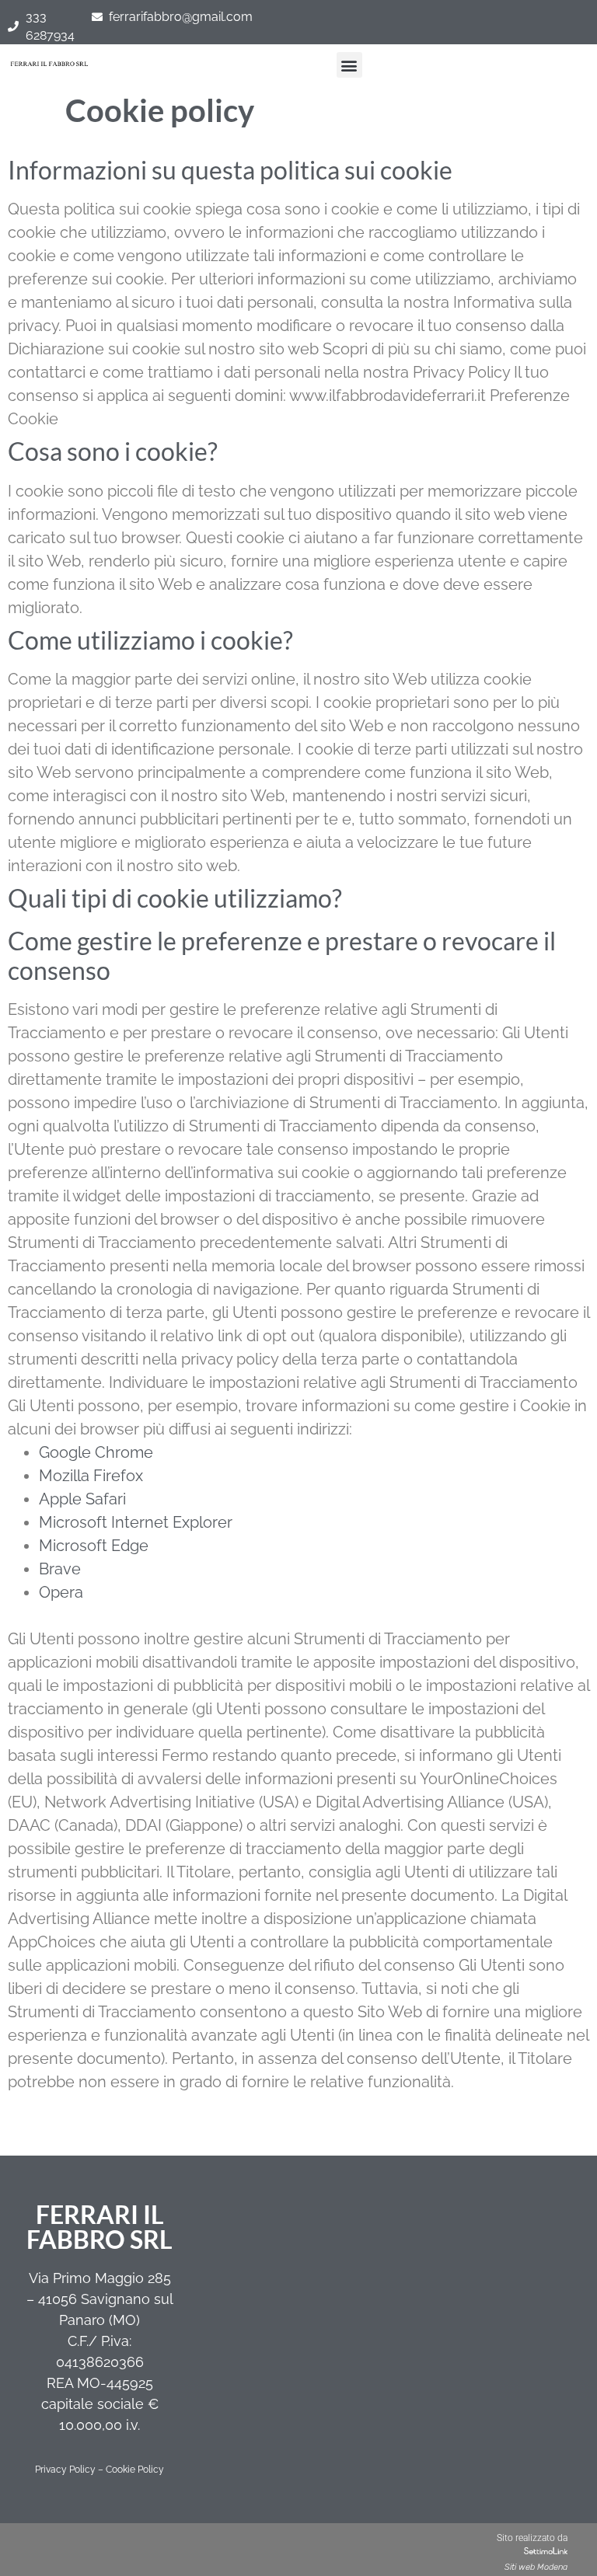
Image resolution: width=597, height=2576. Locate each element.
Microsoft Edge (94, 1546)
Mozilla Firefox (91, 1476)
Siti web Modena (536, 2567)
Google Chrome (96, 1452)
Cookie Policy (135, 2470)
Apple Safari (82, 1499)
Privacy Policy (65, 2470)
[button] (349, 65)
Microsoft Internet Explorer (136, 1522)
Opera (61, 1592)
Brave (60, 1569)
